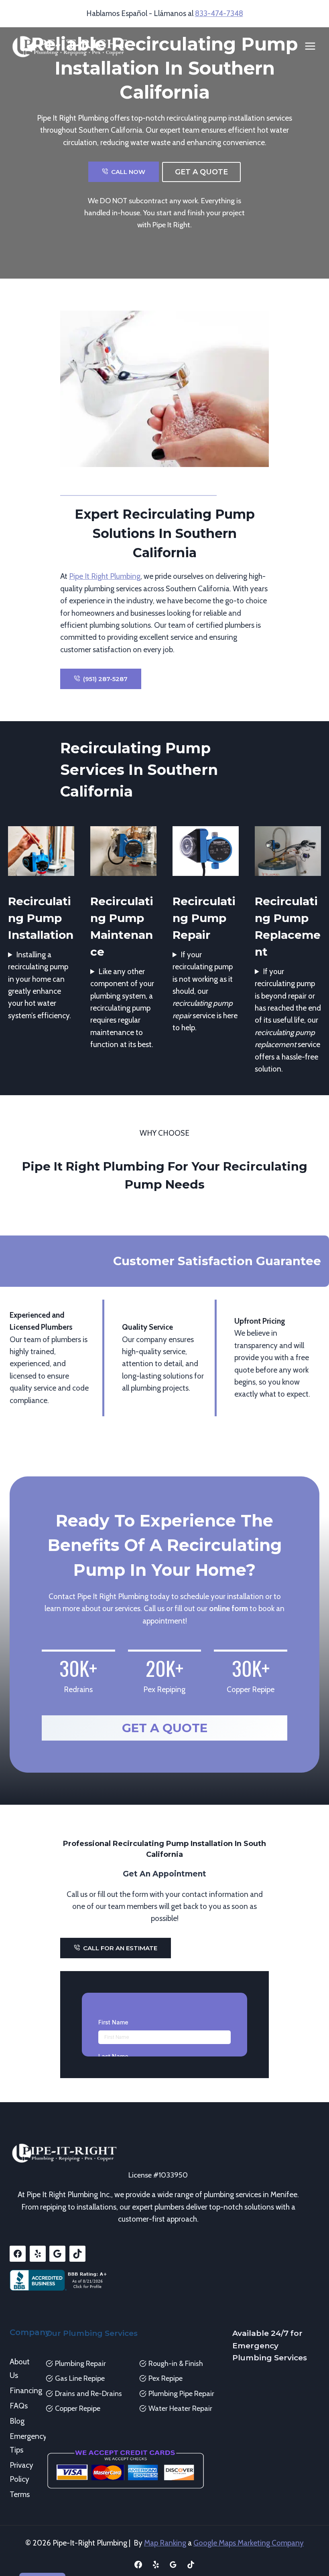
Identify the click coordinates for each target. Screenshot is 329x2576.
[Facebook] (138, 2564)
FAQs (19, 2406)
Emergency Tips (22, 2443)
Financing (22, 2391)
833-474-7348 (219, 13)
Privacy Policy (21, 2472)
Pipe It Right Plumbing (105, 576)
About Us (20, 2369)
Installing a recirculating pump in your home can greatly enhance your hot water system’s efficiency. (40, 985)
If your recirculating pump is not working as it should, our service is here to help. (205, 991)
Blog (17, 2421)
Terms (20, 2494)
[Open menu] (310, 46)
